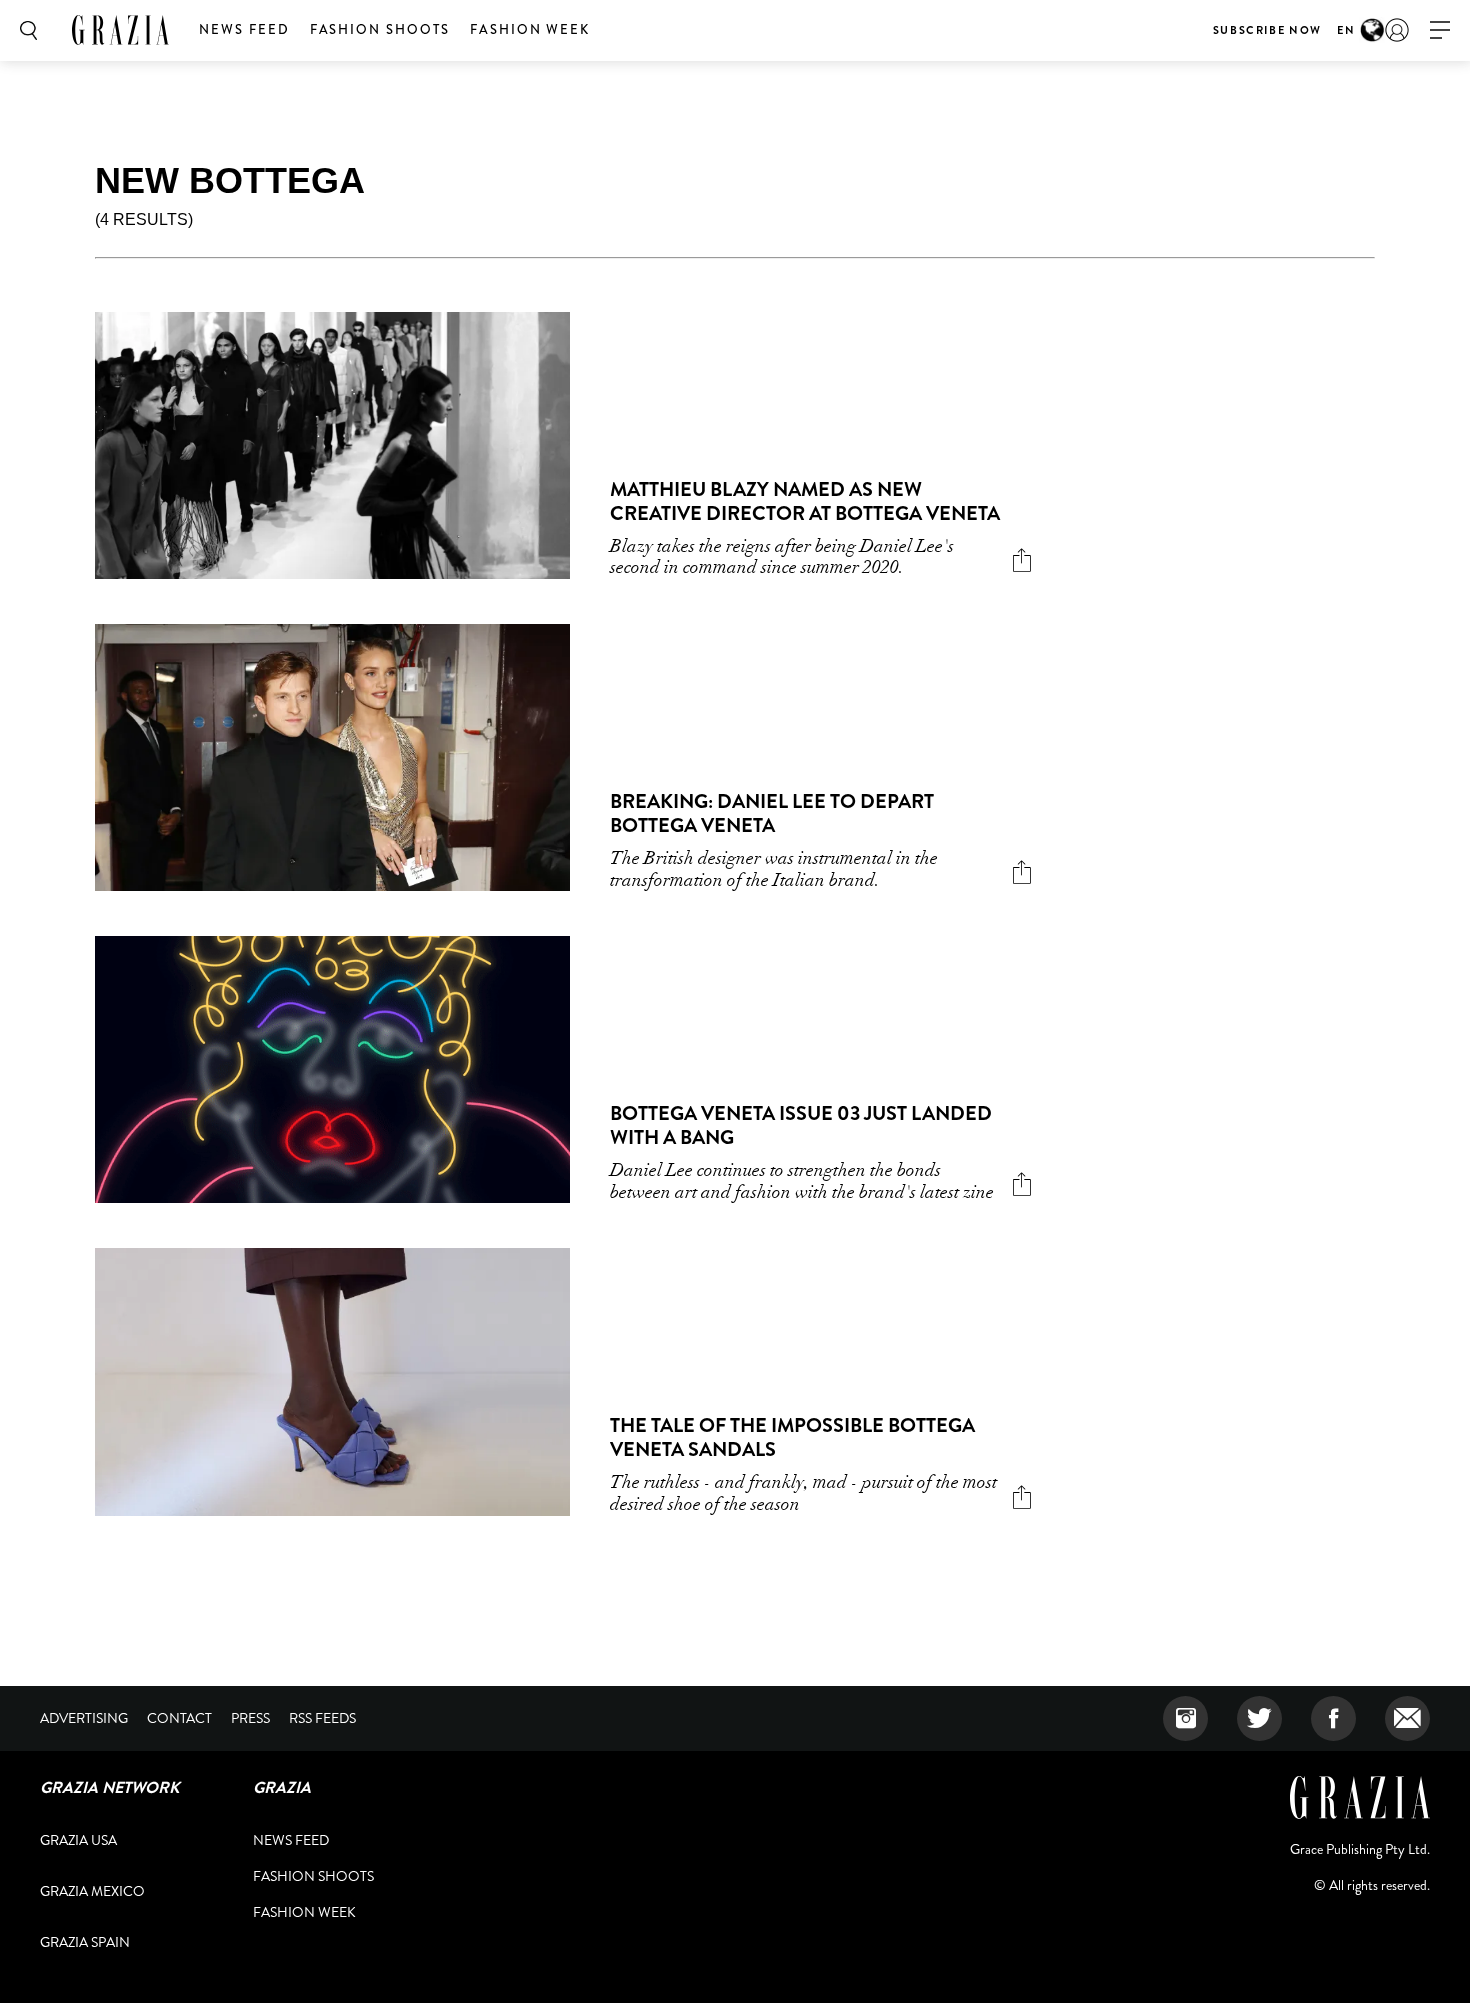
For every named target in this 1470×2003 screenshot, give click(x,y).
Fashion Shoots (380, 29)
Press (250, 1718)
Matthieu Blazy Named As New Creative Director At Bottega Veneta (805, 501)
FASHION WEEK (530, 29)
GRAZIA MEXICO (92, 1891)
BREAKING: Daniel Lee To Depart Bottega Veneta (772, 813)
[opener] (1440, 30)
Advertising (84, 1718)
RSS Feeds (322, 1718)
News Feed (244, 29)
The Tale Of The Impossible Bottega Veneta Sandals (792, 1437)
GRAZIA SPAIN (85, 1942)
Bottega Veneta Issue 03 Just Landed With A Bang (801, 1125)
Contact (179, 1718)
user (1397, 30)
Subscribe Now (1267, 30)
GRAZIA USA (78, 1840)
